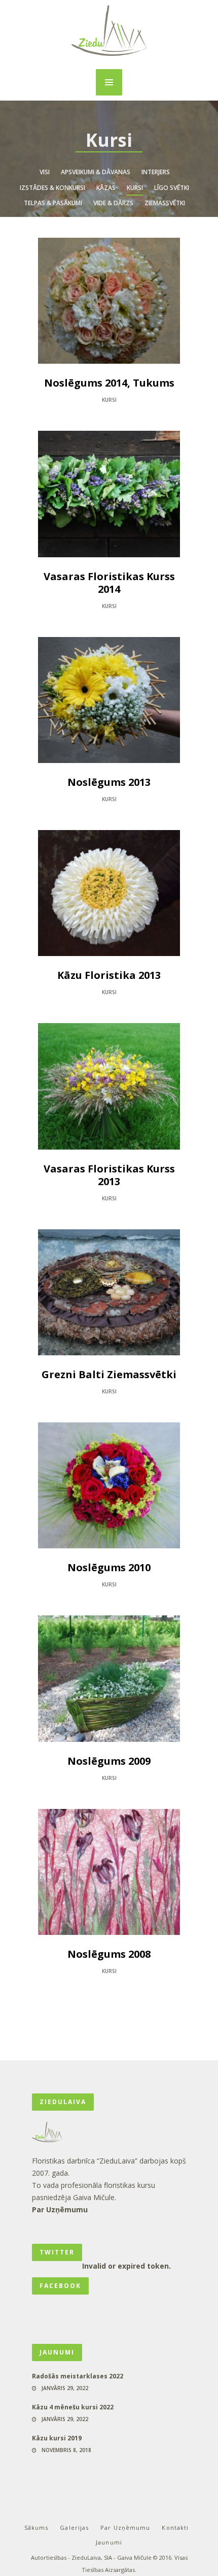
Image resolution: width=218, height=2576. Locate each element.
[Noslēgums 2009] (109, 1678)
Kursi (135, 188)
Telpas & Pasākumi (53, 203)
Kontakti (175, 2527)
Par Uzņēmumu (60, 2209)
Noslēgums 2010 (109, 1567)
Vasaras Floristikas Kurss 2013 (109, 1175)
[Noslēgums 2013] (109, 700)
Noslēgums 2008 (109, 1954)
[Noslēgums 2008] (109, 1872)
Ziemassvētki (165, 203)
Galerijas (74, 2527)
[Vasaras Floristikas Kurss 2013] (109, 1086)
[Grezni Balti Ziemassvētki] (109, 1292)
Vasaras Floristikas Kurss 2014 (109, 583)
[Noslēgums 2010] (109, 1485)
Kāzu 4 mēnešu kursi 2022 (73, 2407)
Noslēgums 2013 (109, 782)
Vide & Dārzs (113, 203)
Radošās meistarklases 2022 (78, 2376)
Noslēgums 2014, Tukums (109, 383)
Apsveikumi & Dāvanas (96, 172)
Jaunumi (109, 2542)
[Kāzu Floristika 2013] (109, 893)
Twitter (57, 2252)
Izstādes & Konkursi (52, 188)
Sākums (37, 2527)
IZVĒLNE (109, 82)
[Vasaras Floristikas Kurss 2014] (109, 494)
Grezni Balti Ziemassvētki (109, 1374)
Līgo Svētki (172, 188)
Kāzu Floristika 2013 (109, 975)
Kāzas (106, 188)
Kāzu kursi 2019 (57, 2438)
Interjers (156, 172)
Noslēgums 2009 (109, 1761)
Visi (45, 172)
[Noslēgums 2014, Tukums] (109, 301)
